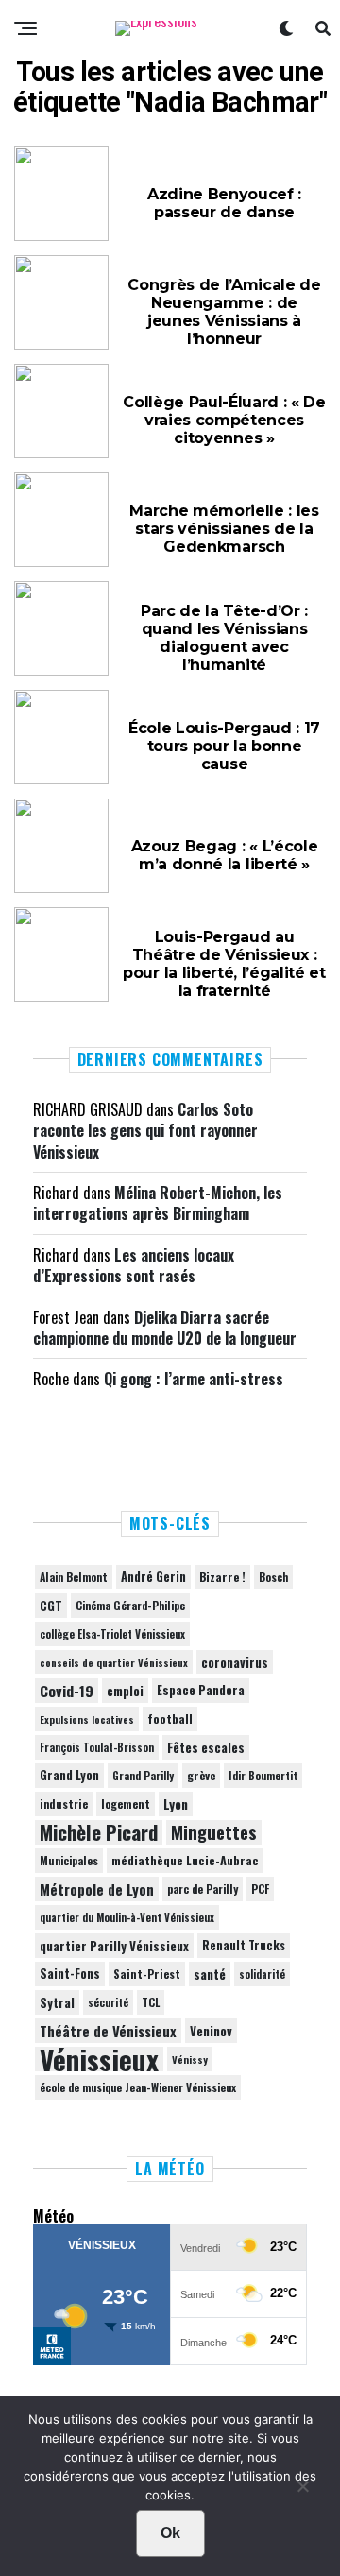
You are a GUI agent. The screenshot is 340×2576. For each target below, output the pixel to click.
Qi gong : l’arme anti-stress (194, 1379)
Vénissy (190, 2059)
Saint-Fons (70, 1974)
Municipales (69, 1860)
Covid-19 (67, 1691)
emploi (125, 1691)
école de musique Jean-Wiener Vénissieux (138, 2087)
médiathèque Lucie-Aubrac (185, 1860)
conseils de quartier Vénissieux (114, 1662)
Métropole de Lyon (97, 1889)
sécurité (108, 2002)
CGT (51, 1606)
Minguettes (214, 1832)
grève (201, 1775)
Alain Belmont (74, 1577)
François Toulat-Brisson (97, 1747)
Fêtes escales (206, 1747)
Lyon (176, 1804)
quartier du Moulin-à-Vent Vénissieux (127, 1917)
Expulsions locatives (87, 1719)
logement (126, 1804)
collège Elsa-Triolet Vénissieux (112, 1633)
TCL (151, 2002)
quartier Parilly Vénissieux (114, 1946)
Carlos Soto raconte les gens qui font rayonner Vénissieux (145, 1131)
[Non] (302, 2491)
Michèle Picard (99, 1832)
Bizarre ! (222, 1577)
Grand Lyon (69, 1775)
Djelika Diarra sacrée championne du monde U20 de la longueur (165, 1328)
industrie (64, 1803)
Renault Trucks (244, 1945)
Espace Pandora (201, 1690)
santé (210, 1974)
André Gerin (153, 1577)
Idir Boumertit (263, 1776)
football (170, 1718)
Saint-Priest (147, 1974)
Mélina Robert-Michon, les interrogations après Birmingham (158, 1203)
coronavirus (235, 1662)
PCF (260, 1889)
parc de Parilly (203, 1889)
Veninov (211, 2031)
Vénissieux (99, 2059)
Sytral (57, 2002)
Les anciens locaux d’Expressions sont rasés (134, 1265)
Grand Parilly (143, 1776)
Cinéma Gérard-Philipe (130, 1605)
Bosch (273, 1577)
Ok (170, 2533)
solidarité (262, 1974)
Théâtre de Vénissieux (108, 2031)
